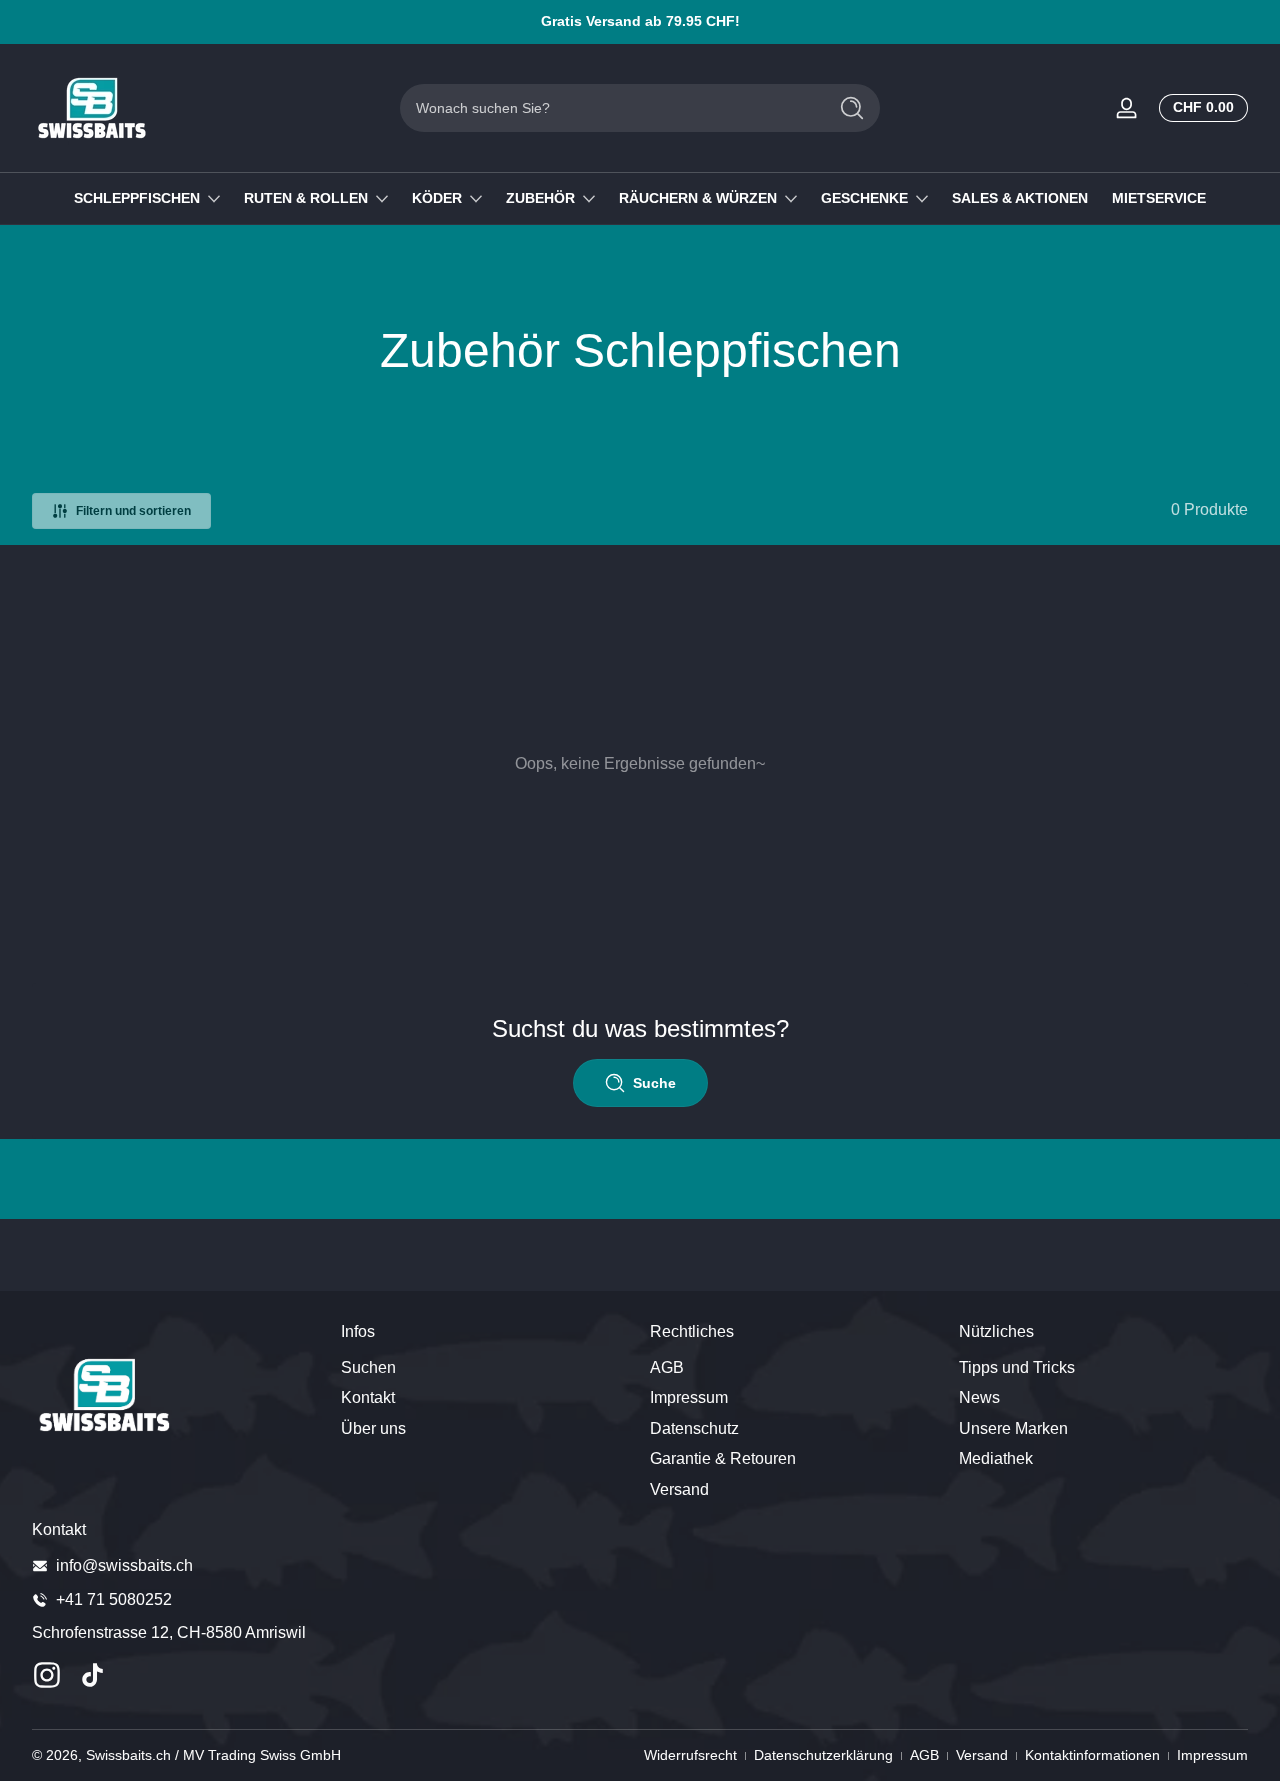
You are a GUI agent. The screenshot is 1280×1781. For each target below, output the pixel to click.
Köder (437, 198)
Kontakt (368, 1397)
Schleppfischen (137, 198)
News (979, 1397)
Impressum (689, 1397)
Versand (679, 1489)
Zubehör (540, 198)
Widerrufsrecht (690, 1755)
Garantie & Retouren (723, 1458)
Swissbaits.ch (128, 1755)
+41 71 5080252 (114, 1599)
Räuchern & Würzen (698, 198)
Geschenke (864, 198)
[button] (1199, 108)
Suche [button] (654, 1083)
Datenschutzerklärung (823, 1755)
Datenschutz (694, 1428)
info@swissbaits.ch (124, 1565)
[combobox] (608, 108)
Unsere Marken (1013, 1428)
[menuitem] (485, 1368)
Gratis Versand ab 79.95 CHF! (640, 21)
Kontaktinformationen (1092, 1755)
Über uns (373, 1428)
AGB (667, 1367)
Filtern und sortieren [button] (133, 511)
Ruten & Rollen (306, 198)
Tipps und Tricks (1017, 1367)
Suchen (368, 1367)
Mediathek (996, 1458)
